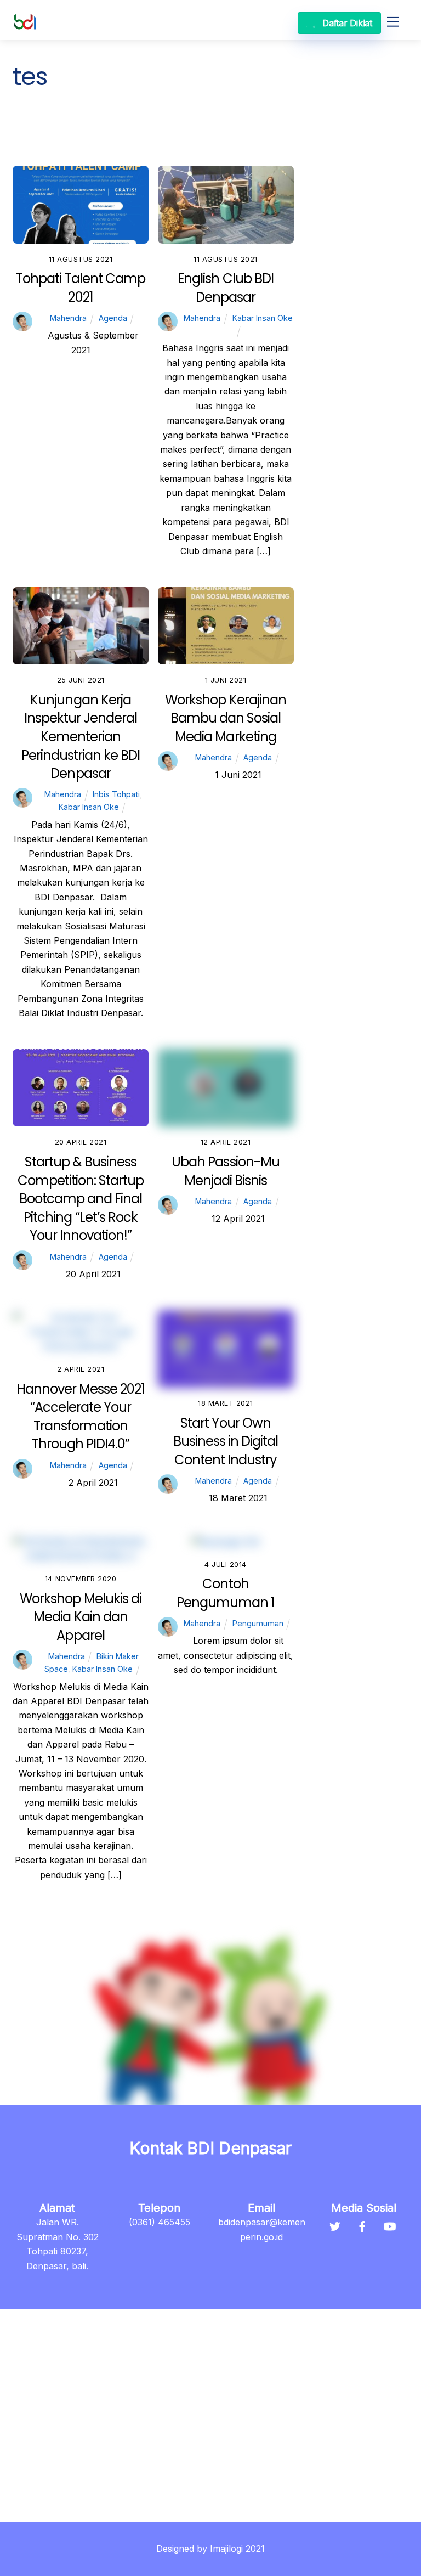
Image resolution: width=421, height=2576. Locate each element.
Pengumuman (128, 140)
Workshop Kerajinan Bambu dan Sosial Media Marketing (226, 718)
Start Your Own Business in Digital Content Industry (226, 1441)
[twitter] (335, 2225)
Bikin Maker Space (104, 125)
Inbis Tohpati (183, 125)
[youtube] (390, 2225)
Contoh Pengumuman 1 (226, 1593)
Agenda (35, 125)
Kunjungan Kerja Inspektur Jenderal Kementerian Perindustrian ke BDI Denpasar (81, 737)
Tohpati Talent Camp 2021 (81, 288)
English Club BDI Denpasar (226, 288)
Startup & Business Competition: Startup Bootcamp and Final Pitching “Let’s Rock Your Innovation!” (81, 1199)
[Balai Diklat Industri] (25, 26)
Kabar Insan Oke (52, 140)
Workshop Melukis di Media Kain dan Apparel (81, 1617)
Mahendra (68, 318)
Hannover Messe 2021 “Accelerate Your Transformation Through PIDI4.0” (81, 1417)
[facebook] (362, 2225)
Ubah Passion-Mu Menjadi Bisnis (226, 1171)
